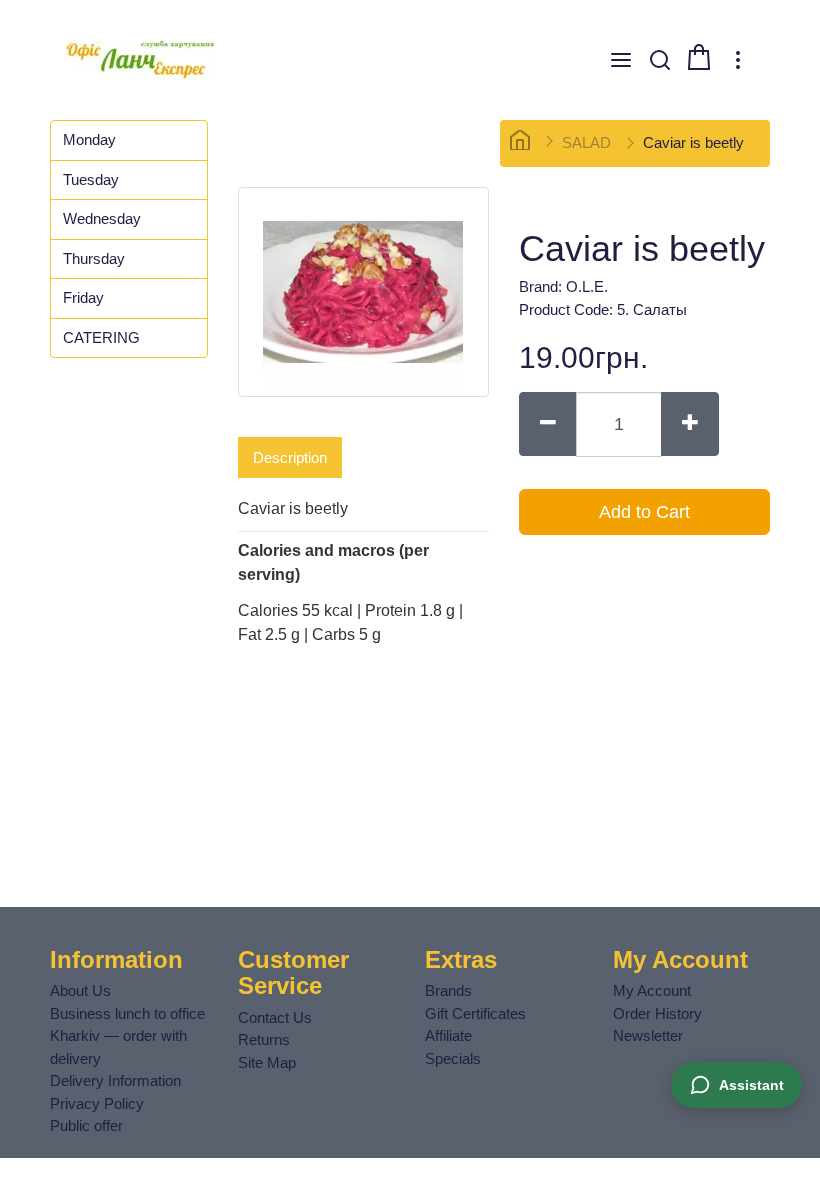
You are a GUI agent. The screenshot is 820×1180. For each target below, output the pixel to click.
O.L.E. (587, 286)
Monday (89, 139)
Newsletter (648, 1035)
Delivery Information (115, 1080)
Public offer (86, 1125)
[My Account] (738, 60)
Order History (657, 1013)
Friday (83, 297)
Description (290, 457)
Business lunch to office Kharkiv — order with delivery (127, 1036)
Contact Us (275, 1017)
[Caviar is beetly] (363, 292)
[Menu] (621, 60)
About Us (80, 990)
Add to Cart (644, 512)
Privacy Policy (97, 1103)
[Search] (660, 60)
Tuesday (91, 179)
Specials (453, 1058)
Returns (264, 1039)
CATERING (101, 337)
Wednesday (102, 218)
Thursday (94, 258)
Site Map (267, 1062)
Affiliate (448, 1035)
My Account (652, 990)
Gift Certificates (475, 1013)
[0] (699, 57)
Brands (448, 990)
